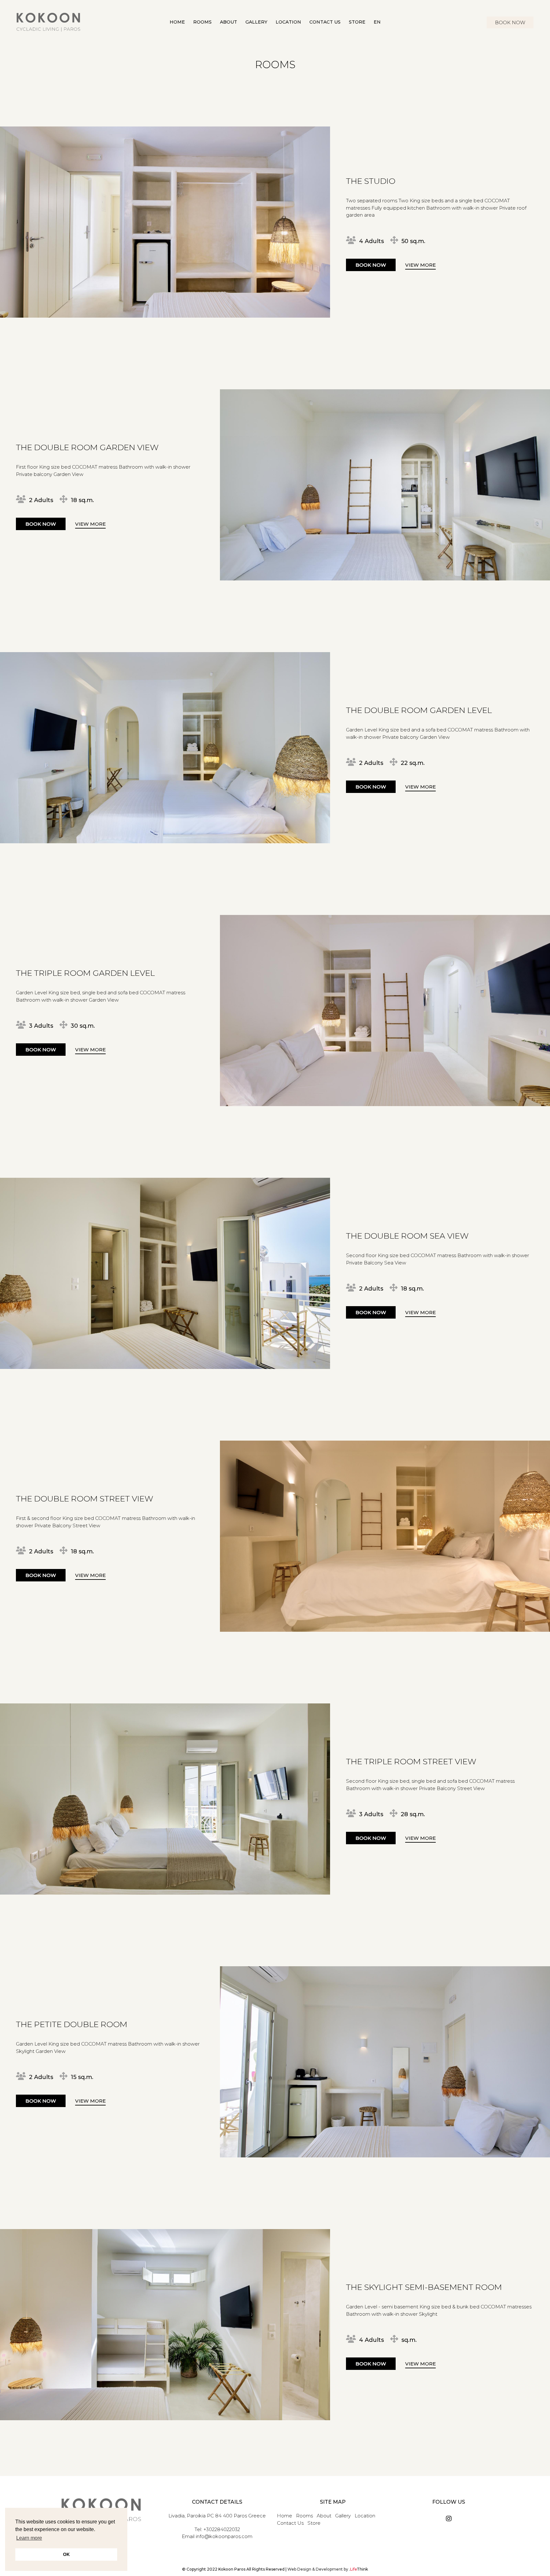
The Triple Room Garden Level (85, 973)
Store (314, 2523)
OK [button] (66, 2554)
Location (365, 2516)
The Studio (371, 181)
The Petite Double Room (72, 2024)
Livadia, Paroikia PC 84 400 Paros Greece (217, 2516)
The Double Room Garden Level (419, 710)
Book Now (371, 265)
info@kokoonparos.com (224, 2536)
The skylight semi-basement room (424, 2287)
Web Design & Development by (328, 2569)
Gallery (343, 2516)
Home (285, 2516)
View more (420, 265)
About (324, 2516)
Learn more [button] (29, 2538)
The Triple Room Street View (411, 1761)
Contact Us (290, 2523)
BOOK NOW (510, 22)
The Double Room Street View (85, 1499)
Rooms (304, 2516)
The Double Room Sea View (407, 1236)
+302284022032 (222, 2529)
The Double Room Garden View (87, 447)
